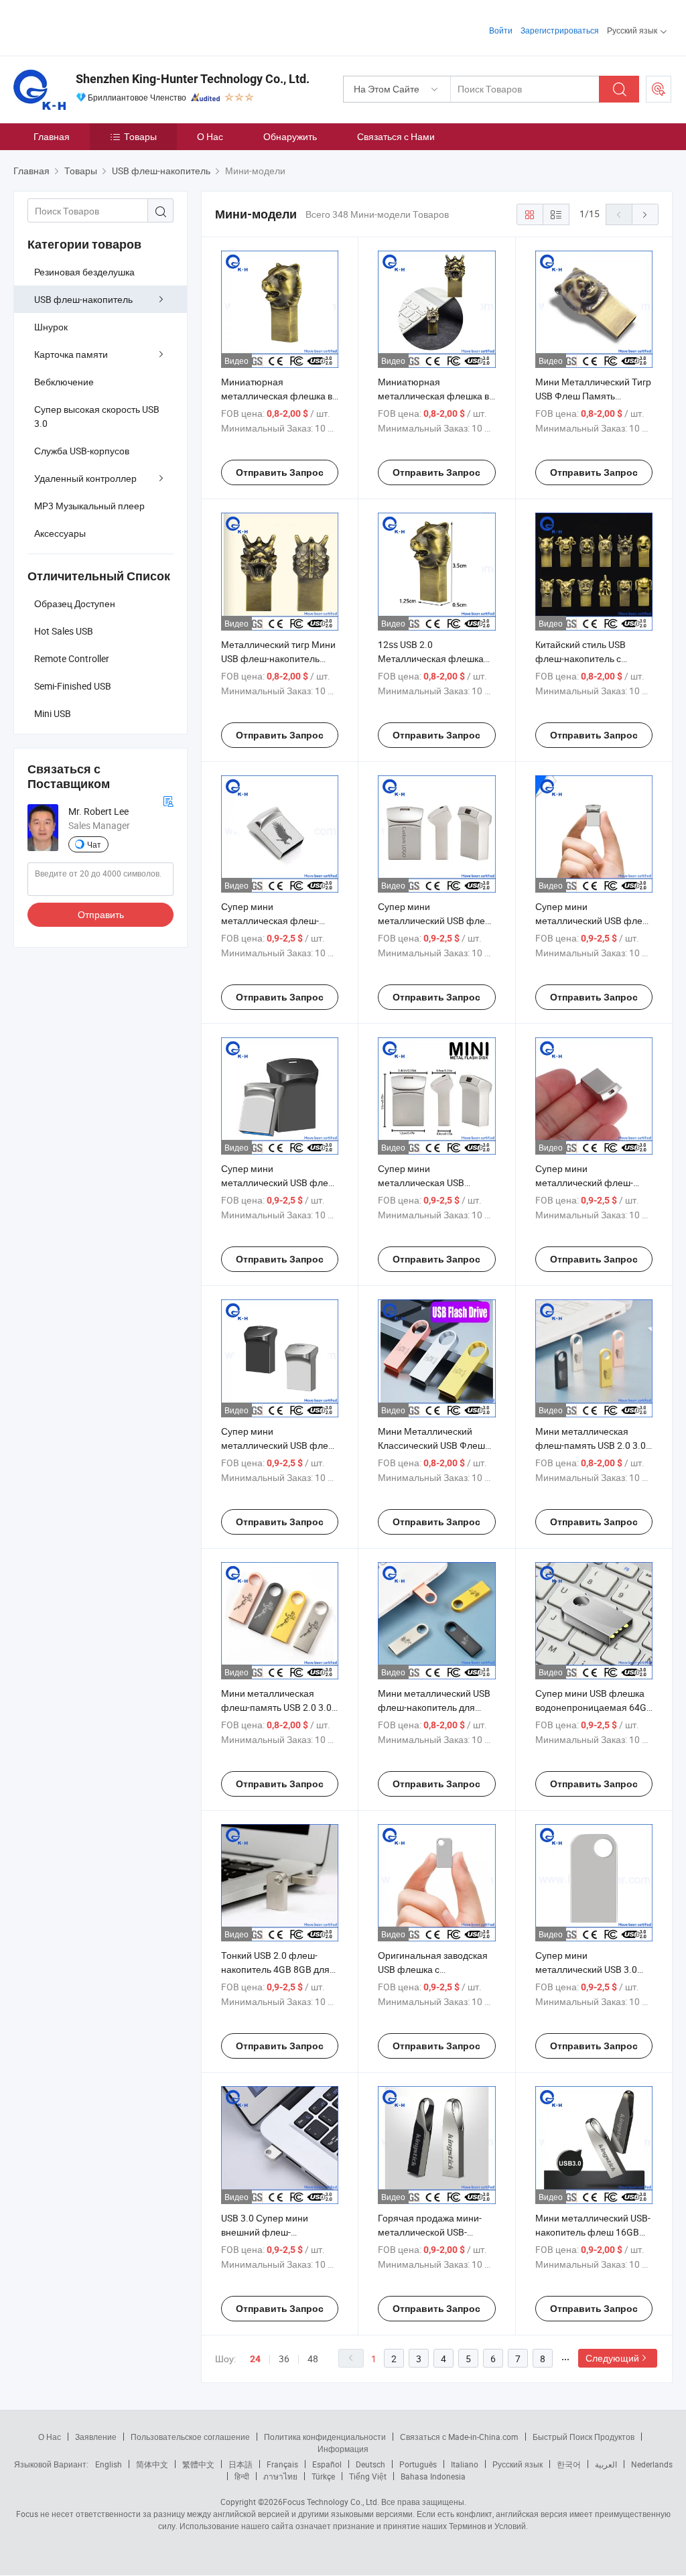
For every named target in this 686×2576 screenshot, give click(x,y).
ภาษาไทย (280, 2476)
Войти (501, 30)
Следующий (612, 2358)
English (109, 2464)
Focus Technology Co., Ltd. (331, 2502)
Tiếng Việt (368, 2476)
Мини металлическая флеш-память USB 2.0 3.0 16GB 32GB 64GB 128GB (276, 1707)
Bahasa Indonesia (433, 2476)
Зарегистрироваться (560, 30)
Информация (343, 2449)
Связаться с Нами (396, 136)
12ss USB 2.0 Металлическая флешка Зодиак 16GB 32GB (431, 658)
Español (327, 2464)
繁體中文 (198, 2464)
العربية (606, 2464)
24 (255, 2359)
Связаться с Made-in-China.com (459, 2437)
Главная (52, 136)
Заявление (96, 2437)
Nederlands (652, 2464)
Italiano (465, 2464)
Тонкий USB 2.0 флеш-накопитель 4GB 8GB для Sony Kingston (275, 1969)
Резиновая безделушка (84, 272)
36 (284, 2359)
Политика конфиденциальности (325, 2437)
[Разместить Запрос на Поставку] (659, 89)
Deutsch (370, 2464)
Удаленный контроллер (85, 478)
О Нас (210, 136)
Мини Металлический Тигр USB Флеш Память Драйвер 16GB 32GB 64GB (593, 396)
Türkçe (323, 2476)
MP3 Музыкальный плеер (89, 506)
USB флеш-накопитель (83, 299)
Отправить (101, 914)
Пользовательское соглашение (190, 2437)
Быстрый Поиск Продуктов (584, 2437)
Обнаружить (290, 136)
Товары (140, 136)
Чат (94, 844)
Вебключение (64, 382)
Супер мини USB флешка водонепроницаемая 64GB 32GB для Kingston (594, 1707)
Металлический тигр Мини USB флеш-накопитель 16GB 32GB (278, 658)
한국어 (569, 2464)
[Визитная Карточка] (168, 800)
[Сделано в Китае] (99, 26)
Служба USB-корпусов (82, 451)
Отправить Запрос (280, 472)
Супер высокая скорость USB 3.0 (97, 416)
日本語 (241, 2464)
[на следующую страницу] (645, 214)
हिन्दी (242, 2476)
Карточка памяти (71, 354)
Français (282, 2464)
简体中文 (152, 2464)
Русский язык (518, 2464)
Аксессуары (60, 533)
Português (418, 2464)
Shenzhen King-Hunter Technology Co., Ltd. (193, 79)
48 (313, 2359)
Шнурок (51, 327)
